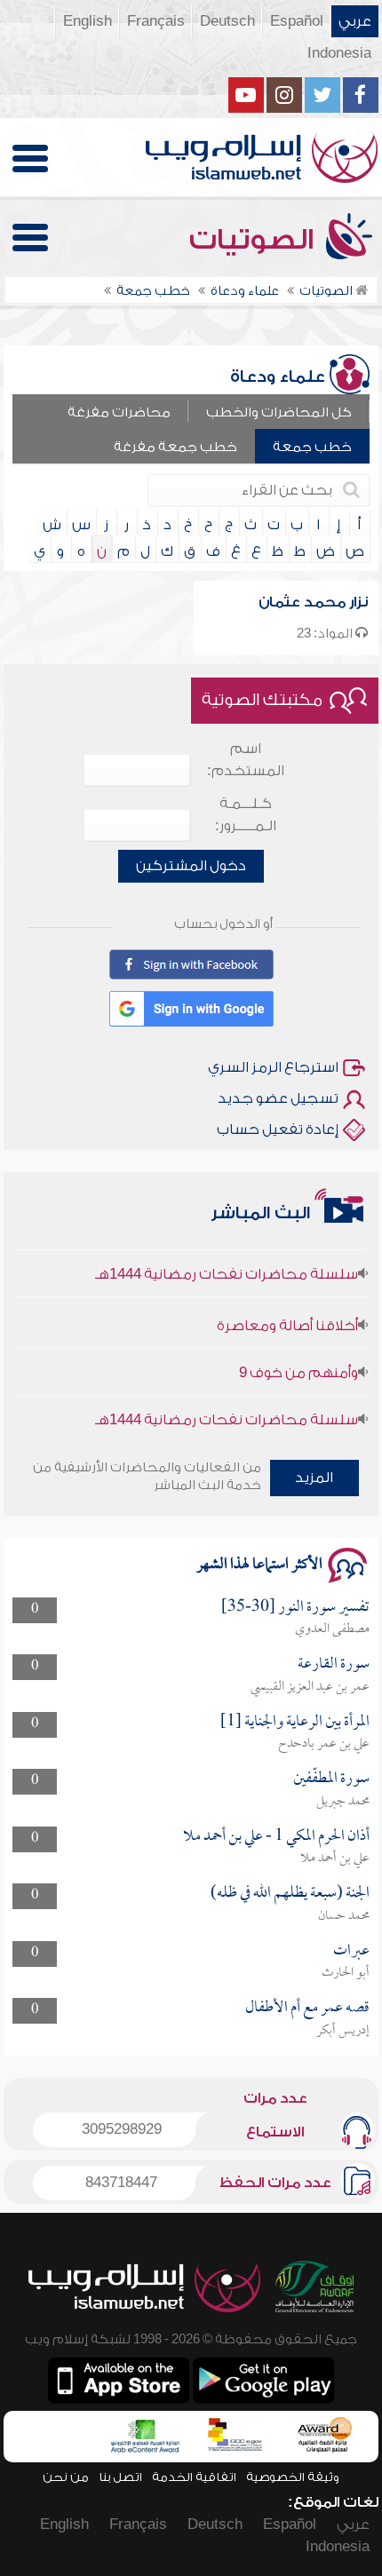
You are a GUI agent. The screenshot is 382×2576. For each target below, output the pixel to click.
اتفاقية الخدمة (194, 2477)
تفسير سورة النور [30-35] (295, 1608)
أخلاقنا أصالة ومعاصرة (287, 1314)
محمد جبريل (343, 1802)
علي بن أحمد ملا (335, 1859)
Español (297, 21)
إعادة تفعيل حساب (278, 1129)
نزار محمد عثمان (313, 602)
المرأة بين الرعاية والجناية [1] (295, 1722)
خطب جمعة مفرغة (175, 447)
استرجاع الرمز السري (273, 1067)
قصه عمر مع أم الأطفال (307, 2008)
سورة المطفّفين (331, 1779)
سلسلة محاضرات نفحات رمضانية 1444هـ (227, 1263)
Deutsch (227, 21)
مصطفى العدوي (332, 1629)
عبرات (351, 1951)
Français (156, 21)
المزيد (314, 1478)
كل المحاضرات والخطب (279, 412)
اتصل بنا (120, 2477)
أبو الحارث (346, 1973)
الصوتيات (255, 240)
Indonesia (339, 53)
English (88, 21)
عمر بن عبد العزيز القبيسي (310, 1687)
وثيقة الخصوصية (293, 2477)
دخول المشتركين (191, 866)
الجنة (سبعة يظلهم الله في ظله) (290, 1894)
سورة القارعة (334, 1664)
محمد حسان (344, 1916)
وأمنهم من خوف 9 (298, 1361)
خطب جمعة (312, 447)
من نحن (66, 2477)
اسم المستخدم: (246, 760)
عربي (355, 21)
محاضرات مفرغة (119, 412)
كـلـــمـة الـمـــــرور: (246, 815)
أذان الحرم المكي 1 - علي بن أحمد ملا (276, 1837)
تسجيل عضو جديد (278, 1098)
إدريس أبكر (343, 2031)
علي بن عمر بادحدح (324, 1744)
